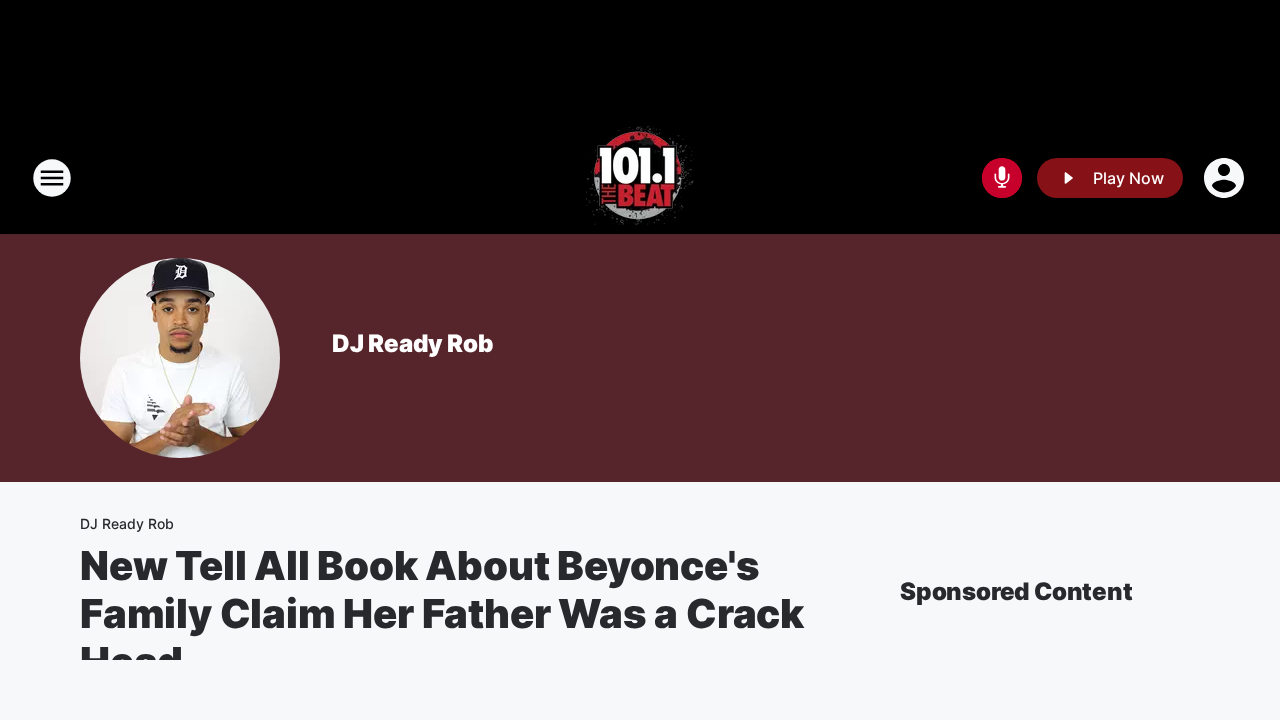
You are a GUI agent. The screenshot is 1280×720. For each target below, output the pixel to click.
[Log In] (1226, 178)
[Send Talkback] (1002, 178)
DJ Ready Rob (412, 343)
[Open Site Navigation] (52, 178)
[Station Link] (640, 178)
